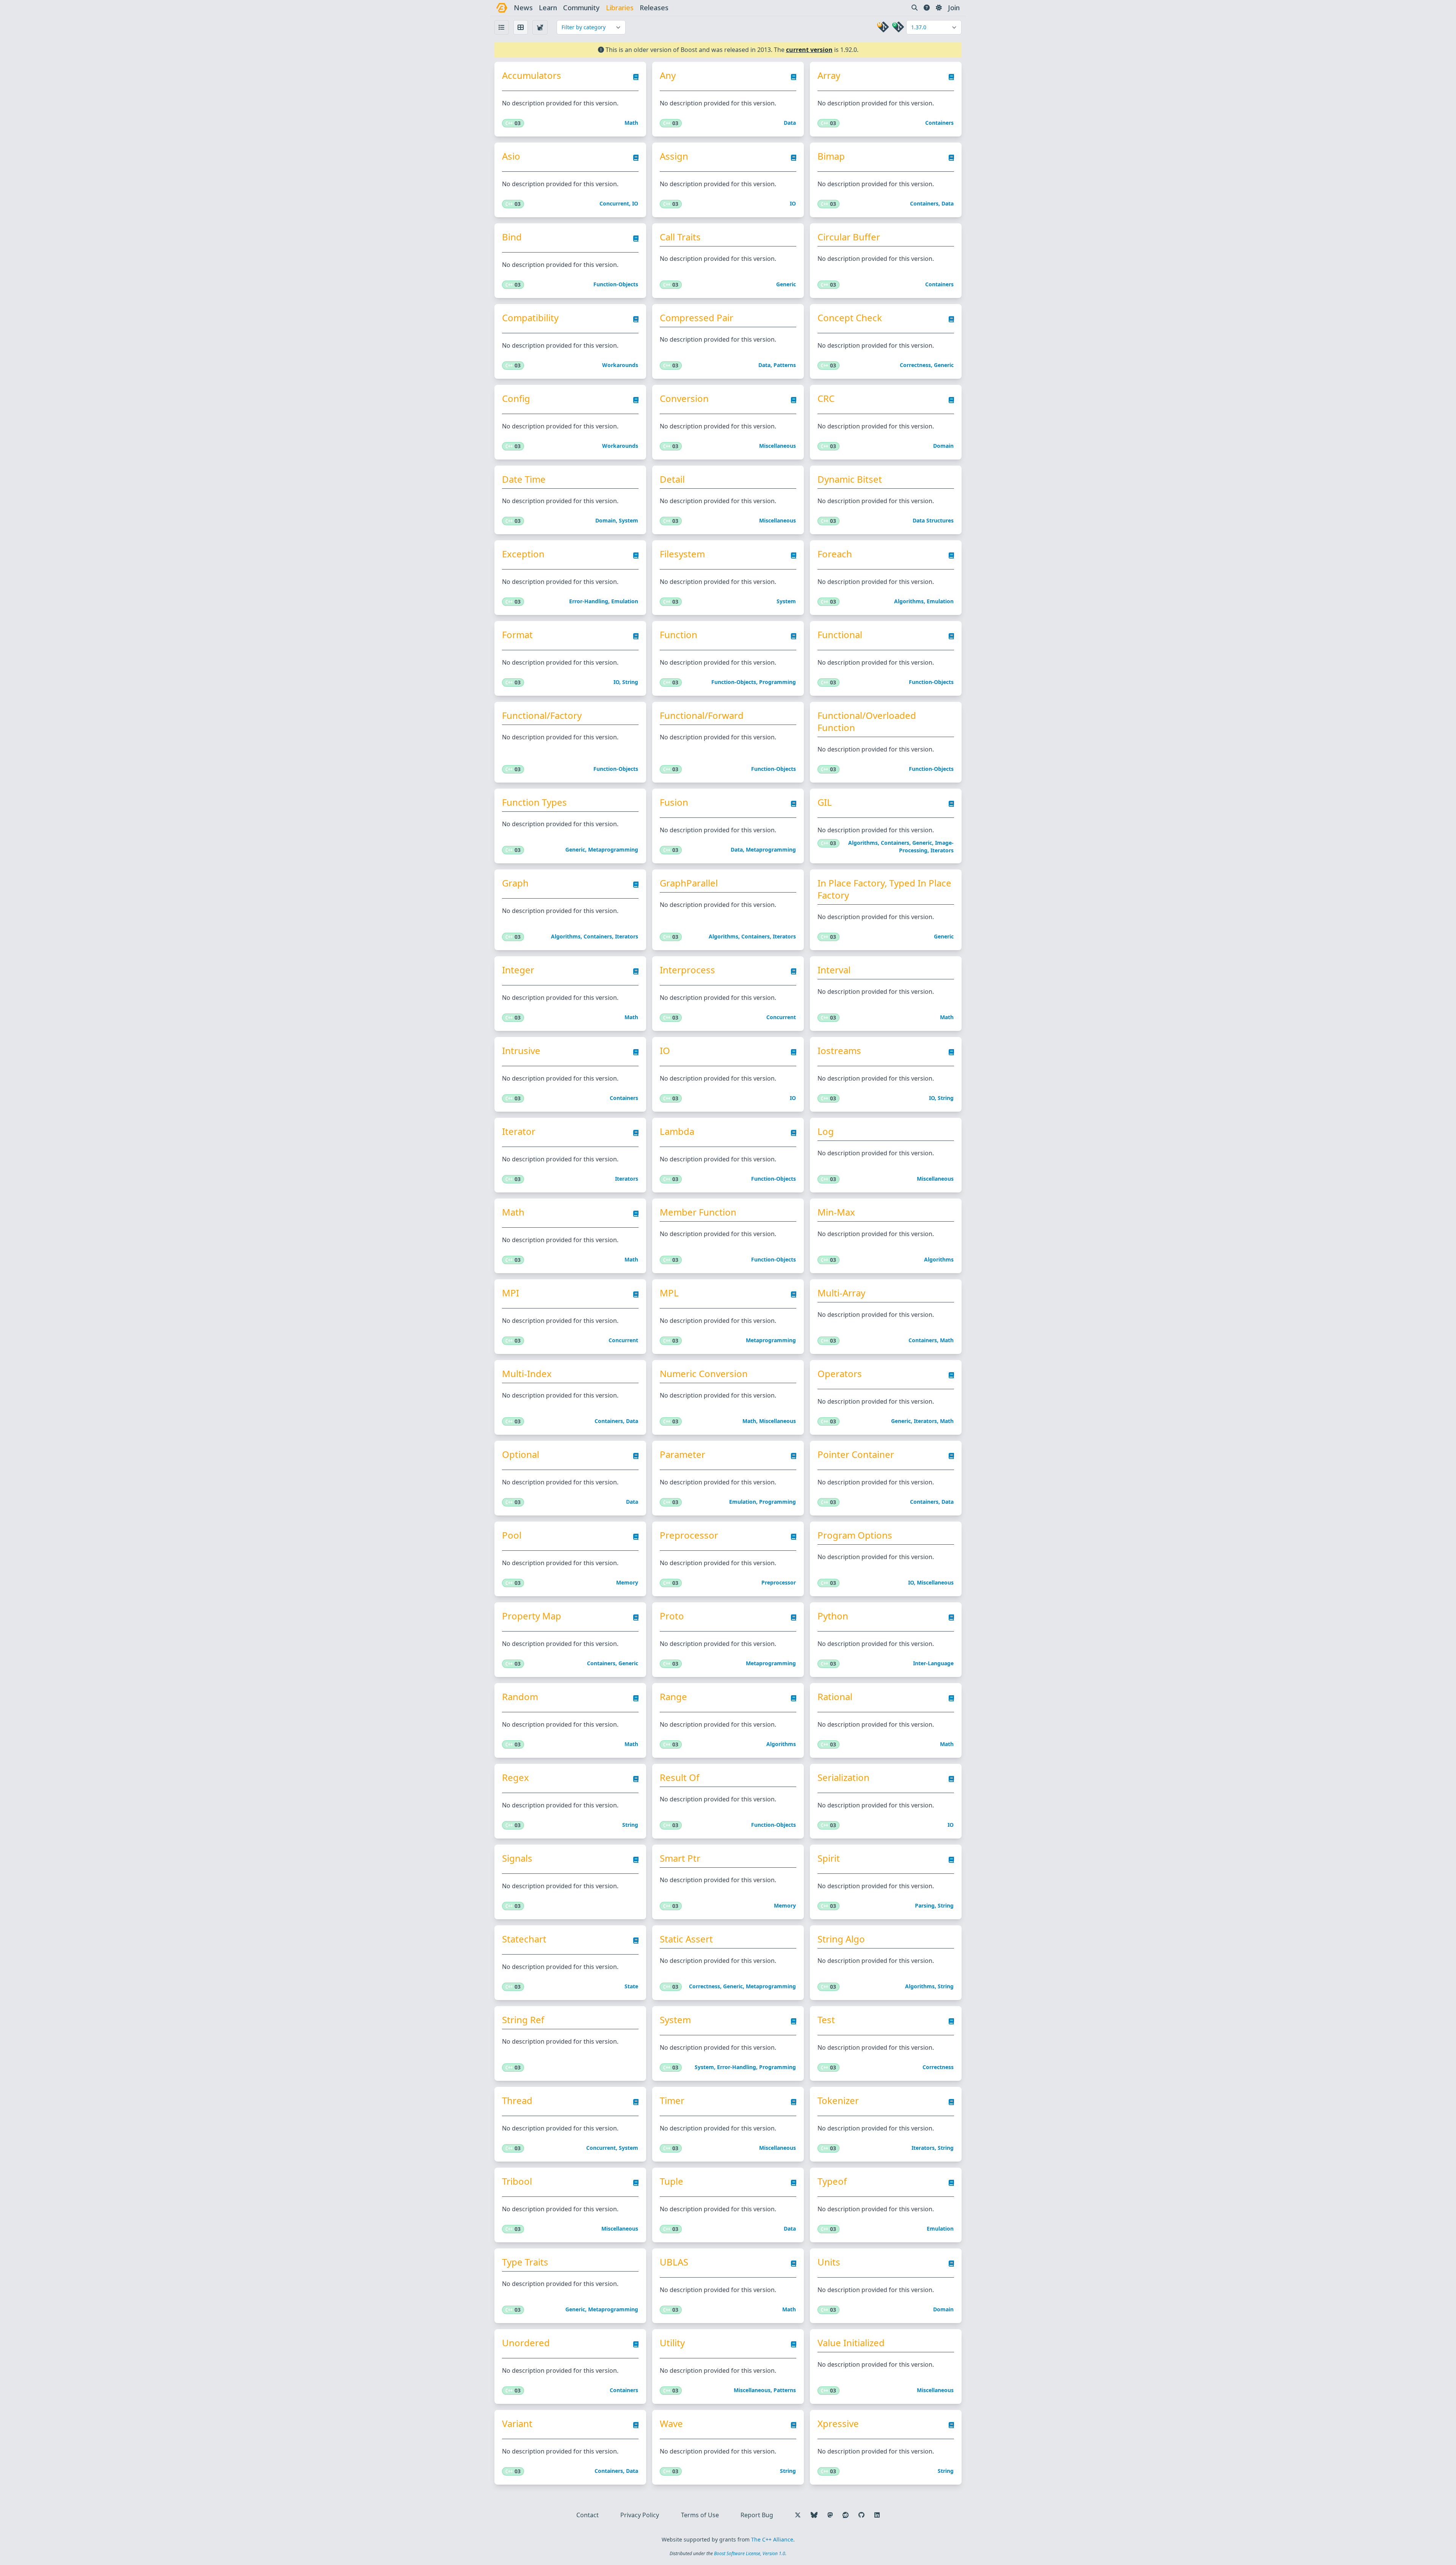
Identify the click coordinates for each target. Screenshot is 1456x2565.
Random (520, 1697)
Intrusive (521, 1051)
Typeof (832, 2181)
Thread (517, 2101)
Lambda (677, 1131)
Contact (588, 2515)
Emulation (625, 601)
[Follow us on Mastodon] (830, 2515)
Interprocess (687, 970)
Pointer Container (856, 1454)
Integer (518, 970)
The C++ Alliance (772, 2539)
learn (548, 8)
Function (679, 635)
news (523, 8)
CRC (826, 398)
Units (829, 2262)
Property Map (532, 1616)
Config (516, 398)
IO (635, 203)
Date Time (524, 479)
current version (809, 50)
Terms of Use (700, 2515)
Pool (512, 1535)
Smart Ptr (680, 1858)
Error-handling (589, 601)
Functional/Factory (542, 715)
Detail (672, 479)
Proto (672, 1616)
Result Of (679, 1777)
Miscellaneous (777, 446)
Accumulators (532, 75)
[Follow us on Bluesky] (814, 2515)
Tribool (517, 2181)
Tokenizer (838, 2101)
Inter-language (933, 1663)
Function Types (534, 802)
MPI (511, 1293)
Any (668, 75)
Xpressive (838, 2424)
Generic (786, 284)
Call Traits (680, 237)
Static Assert (686, 1939)
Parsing (925, 1905)
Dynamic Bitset (850, 479)
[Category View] (540, 27)
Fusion (674, 802)
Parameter (682, 1454)
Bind (512, 237)
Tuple (672, 2181)
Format (517, 635)
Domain (943, 446)
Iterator (519, 1131)
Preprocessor (689, 1535)
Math (631, 123)
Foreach (835, 554)
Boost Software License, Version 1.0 (750, 2553)
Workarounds (620, 365)
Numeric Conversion (704, 1374)
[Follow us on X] (798, 2515)
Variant (517, 2424)
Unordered (526, 2343)
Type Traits (525, 2262)
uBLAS (674, 2262)
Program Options (855, 1535)
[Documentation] (636, 78)
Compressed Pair (697, 318)
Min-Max (836, 1212)
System (628, 520)
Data (790, 123)
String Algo (841, 1939)
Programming (777, 682)
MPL (669, 1293)
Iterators (942, 850)
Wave (671, 2424)
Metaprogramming (613, 850)
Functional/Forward (702, 715)
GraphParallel (689, 883)
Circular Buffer (849, 237)
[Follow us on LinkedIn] (877, 2515)
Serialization (843, 1777)
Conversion (684, 398)
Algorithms (909, 601)
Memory (627, 1582)
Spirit (829, 1858)
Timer (672, 2101)
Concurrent (614, 203)
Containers (939, 123)
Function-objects (616, 284)
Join (954, 8)
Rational (835, 1697)
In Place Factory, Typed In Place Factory (884, 889)
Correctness (915, 365)
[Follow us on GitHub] (861, 2515)
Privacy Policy (640, 2515)
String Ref (523, 2020)
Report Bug (757, 2515)
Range (673, 1697)
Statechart (524, 1939)
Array (829, 75)
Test (826, 2020)
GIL (825, 802)
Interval (834, 970)
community (581, 8)
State (631, 1986)
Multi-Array (841, 1293)
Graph (515, 883)
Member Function (698, 1212)
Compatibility (530, 318)
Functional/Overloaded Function (867, 722)
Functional (840, 635)
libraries (620, 8)
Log (826, 1131)
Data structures (933, 520)
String (630, 682)
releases (654, 8)
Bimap (831, 156)
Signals (517, 1858)
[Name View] (502, 27)
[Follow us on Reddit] (846, 2515)
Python (833, 1616)
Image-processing (926, 846)
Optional (521, 1454)
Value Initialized (851, 2343)
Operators (840, 1374)
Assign (674, 156)
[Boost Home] (502, 8)
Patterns (785, 365)
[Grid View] (521, 27)
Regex (515, 1777)
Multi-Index (527, 1374)
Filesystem (682, 554)
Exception (523, 554)
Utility (672, 2343)
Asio (511, 156)
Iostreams (839, 1051)
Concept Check (850, 318)
